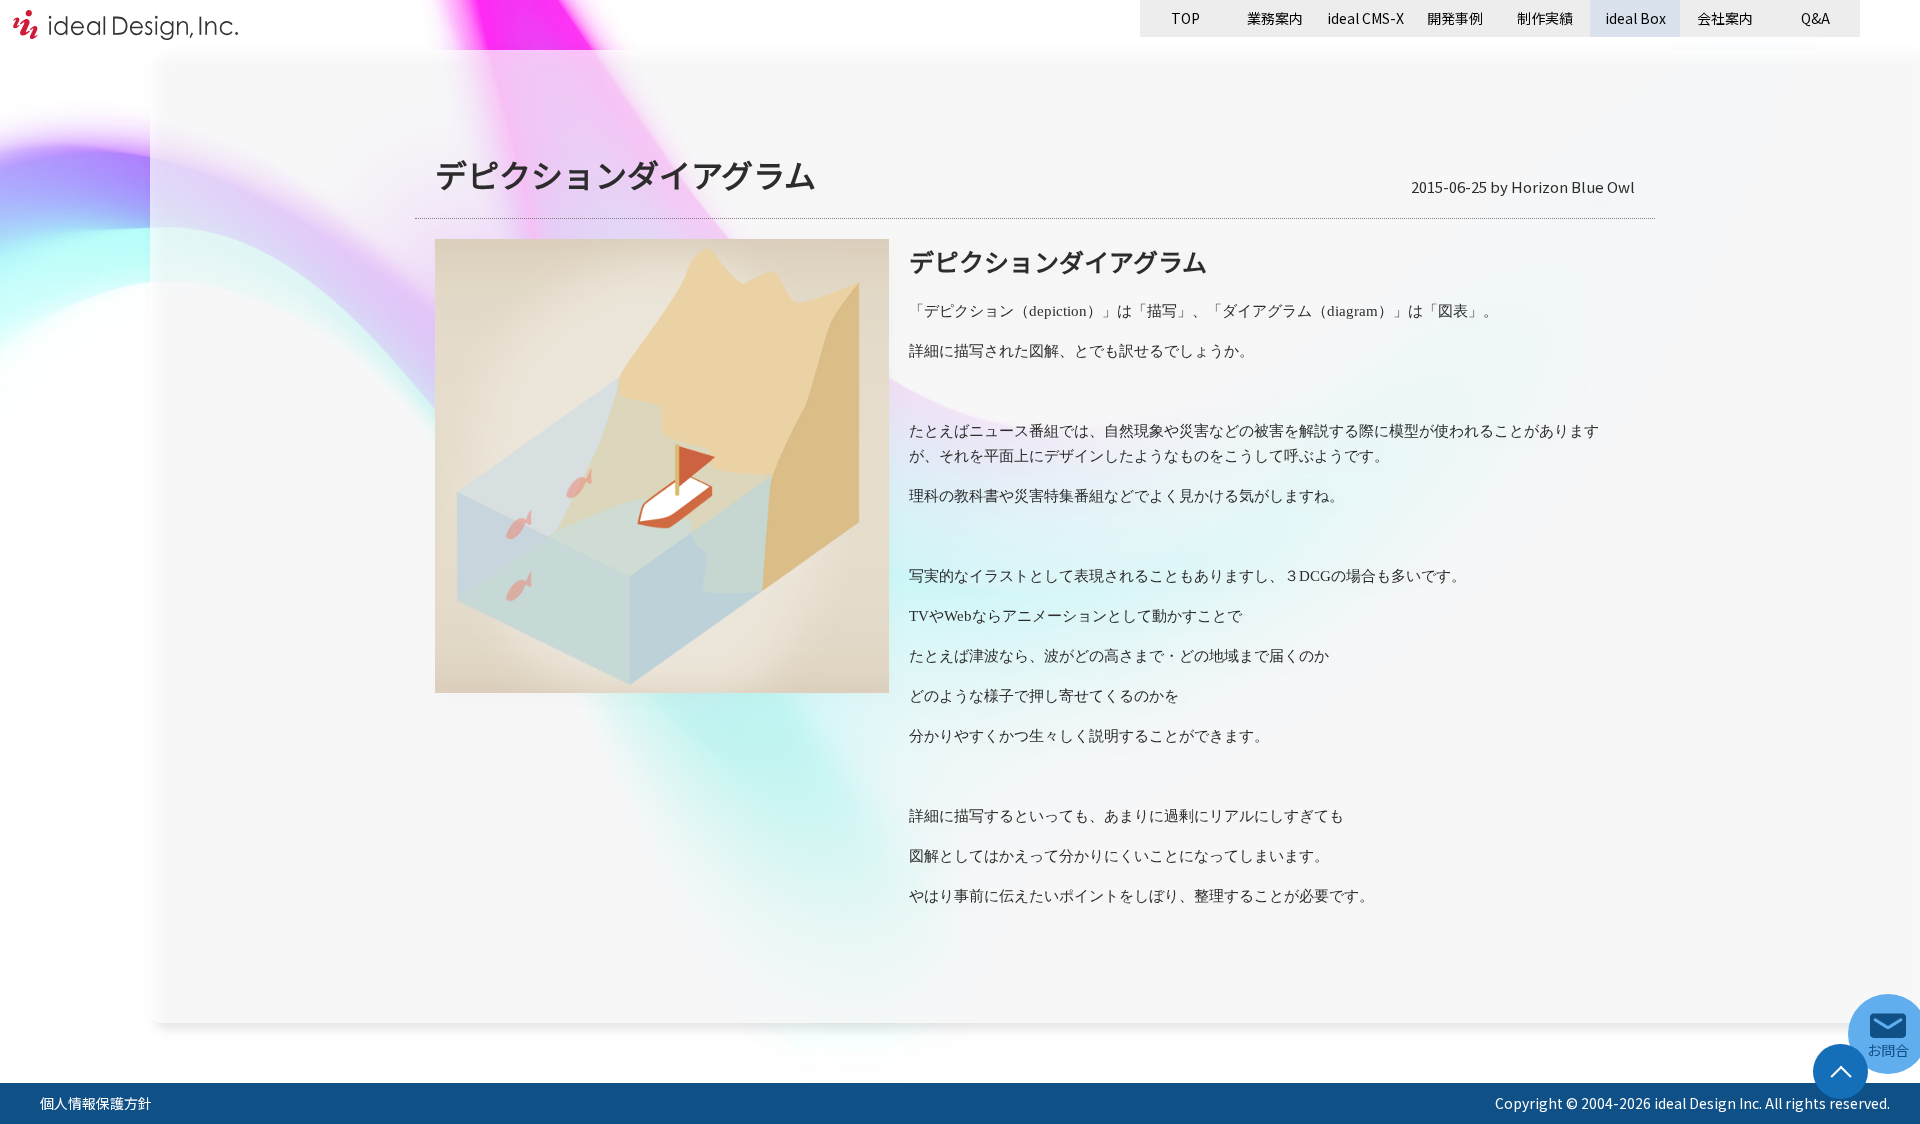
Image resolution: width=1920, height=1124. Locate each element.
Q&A (1815, 18)
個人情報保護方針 (96, 1103)
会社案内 (1725, 18)
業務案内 (1275, 18)
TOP (1185, 18)
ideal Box (1635, 18)
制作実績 (1545, 18)
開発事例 (1455, 18)
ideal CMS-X (1365, 18)
